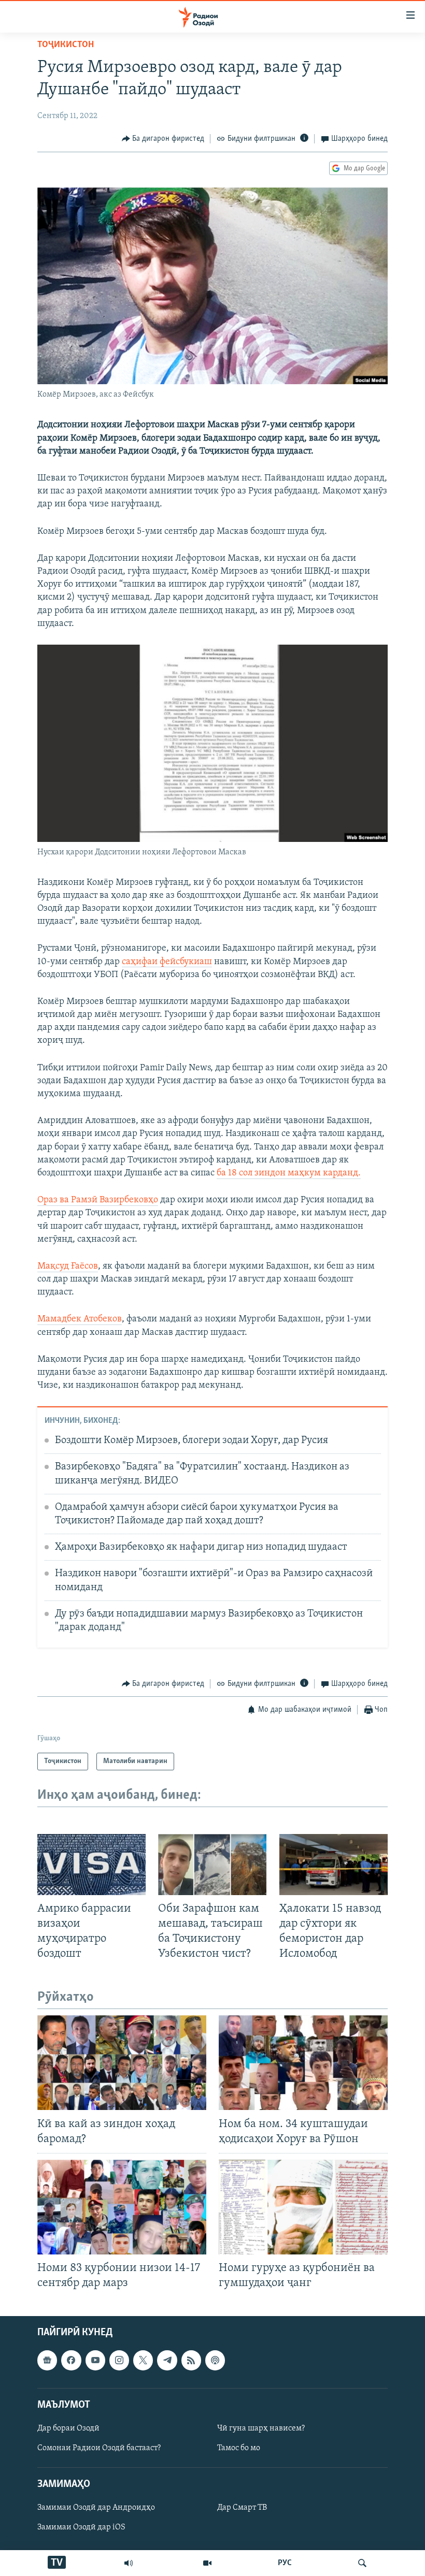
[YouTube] (207, 2563)
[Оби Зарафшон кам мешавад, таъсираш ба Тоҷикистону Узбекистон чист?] (212, 1865)
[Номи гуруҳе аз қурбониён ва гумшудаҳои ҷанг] (303, 2207)
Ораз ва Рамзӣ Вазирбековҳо (98, 1200)
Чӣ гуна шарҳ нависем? (261, 2428)
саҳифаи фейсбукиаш (167, 962)
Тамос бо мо (239, 2448)
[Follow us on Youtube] (95, 2360)
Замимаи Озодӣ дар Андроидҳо (96, 2508)
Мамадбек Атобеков (80, 1319)
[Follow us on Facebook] (71, 2360)
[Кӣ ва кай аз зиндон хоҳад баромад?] (122, 2063)
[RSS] (191, 2360)
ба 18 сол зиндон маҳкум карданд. (289, 1173)
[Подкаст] (215, 2360)
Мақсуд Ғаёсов (68, 1267)
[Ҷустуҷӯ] (362, 2563)
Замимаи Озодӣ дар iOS (81, 2527)
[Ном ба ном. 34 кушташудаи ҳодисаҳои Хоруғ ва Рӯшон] (303, 2063)
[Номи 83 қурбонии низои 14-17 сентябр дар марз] (122, 2207)
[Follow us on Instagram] (119, 2360)
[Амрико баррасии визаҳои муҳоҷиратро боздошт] (91, 1865)
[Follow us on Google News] (47, 2360)
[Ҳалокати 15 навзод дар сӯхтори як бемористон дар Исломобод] (334, 1865)
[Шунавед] (129, 2563)
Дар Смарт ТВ (242, 2508)
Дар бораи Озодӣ (68, 2428)
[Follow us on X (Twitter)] (143, 2360)
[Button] (163, 139)
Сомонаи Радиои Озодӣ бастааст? (99, 2448)
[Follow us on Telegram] (167, 2360)
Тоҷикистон (66, 45)
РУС (285, 2563)
